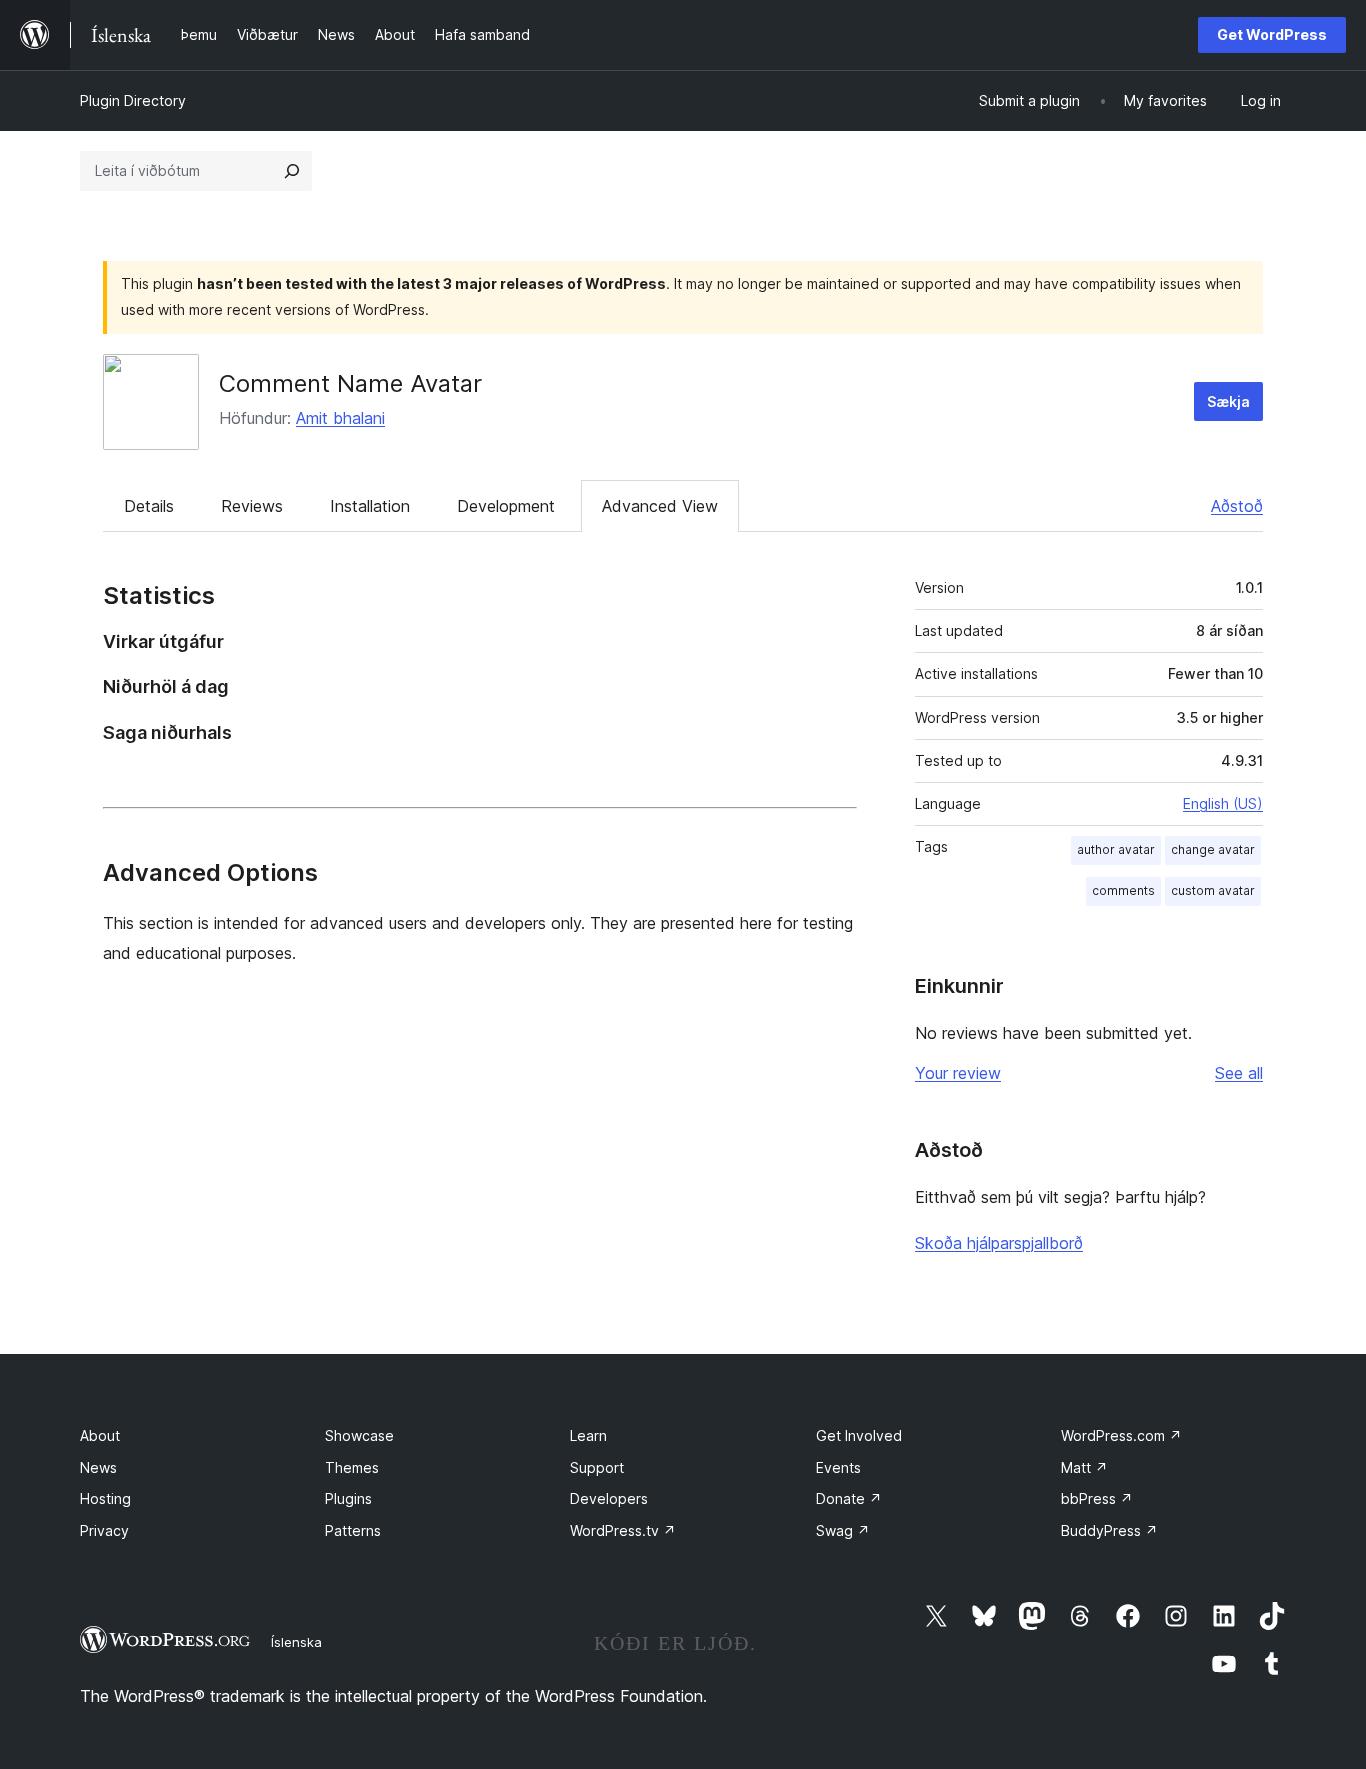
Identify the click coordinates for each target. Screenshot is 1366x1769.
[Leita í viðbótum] (292, 171)
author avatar (1116, 849)
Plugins (348, 1498)
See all (1239, 1073)
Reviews (252, 506)
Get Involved (859, 1435)
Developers (609, 1498)
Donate (849, 1498)
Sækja (1228, 401)
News (98, 1467)
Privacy (104, 1530)
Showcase (359, 1435)
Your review (958, 1073)
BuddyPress (1109, 1530)
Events (838, 1467)
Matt (1084, 1467)
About (100, 1435)
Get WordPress (1272, 34)
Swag (843, 1530)
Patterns (353, 1530)
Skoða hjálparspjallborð (999, 1243)
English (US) (1223, 803)
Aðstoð (1237, 506)
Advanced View (660, 506)
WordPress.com (1121, 1435)
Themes (352, 1467)
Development (506, 506)
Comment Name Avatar (350, 383)
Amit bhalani (340, 418)
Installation (370, 506)
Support (597, 1467)
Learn (588, 1435)
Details (149, 506)
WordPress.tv (623, 1530)
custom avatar (1213, 890)
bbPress (1097, 1498)
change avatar (1213, 849)
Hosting (105, 1498)
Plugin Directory (133, 100)
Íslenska (296, 1642)
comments (1123, 890)
